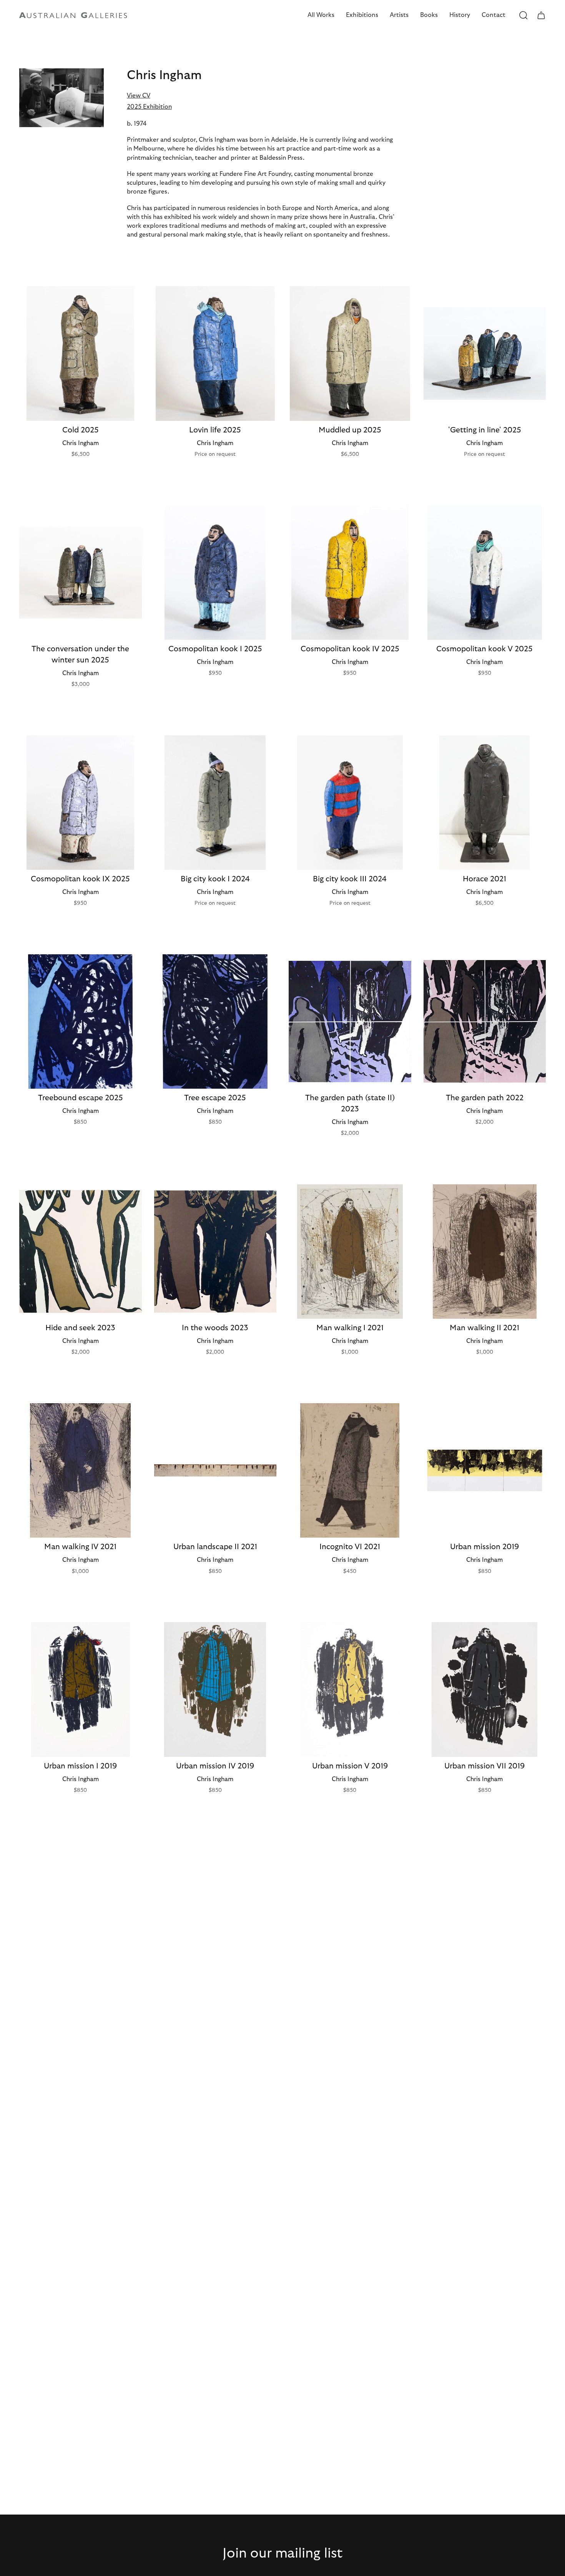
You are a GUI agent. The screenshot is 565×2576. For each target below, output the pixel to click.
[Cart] (541, 15)
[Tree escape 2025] (215, 1021)
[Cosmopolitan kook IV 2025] (350, 573)
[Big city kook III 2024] (350, 803)
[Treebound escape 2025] (81, 1021)
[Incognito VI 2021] (350, 1470)
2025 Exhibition (149, 107)
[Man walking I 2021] (350, 1252)
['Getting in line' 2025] (485, 353)
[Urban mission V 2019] (350, 1689)
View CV (139, 96)
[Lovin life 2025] (215, 353)
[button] (321, 15)
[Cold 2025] (81, 353)
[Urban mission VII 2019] (485, 1689)
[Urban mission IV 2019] (215, 1689)
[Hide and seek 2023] (81, 1252)
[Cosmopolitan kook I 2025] (215, 573)
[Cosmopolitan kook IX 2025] (81, 803)
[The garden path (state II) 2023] (350, 1021)
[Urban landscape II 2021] (215, 1470)
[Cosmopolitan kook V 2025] (485, 573)
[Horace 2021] (485, 803)
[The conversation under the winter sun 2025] (81, 573)
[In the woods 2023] (215, 1252)
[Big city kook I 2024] (215, 803)
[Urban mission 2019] (485, 1470)
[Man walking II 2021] (485, 1252)
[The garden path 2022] (485, 1021)
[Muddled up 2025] (350, 353)
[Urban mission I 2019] (81, 1689)
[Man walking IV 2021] (81, 1470)
